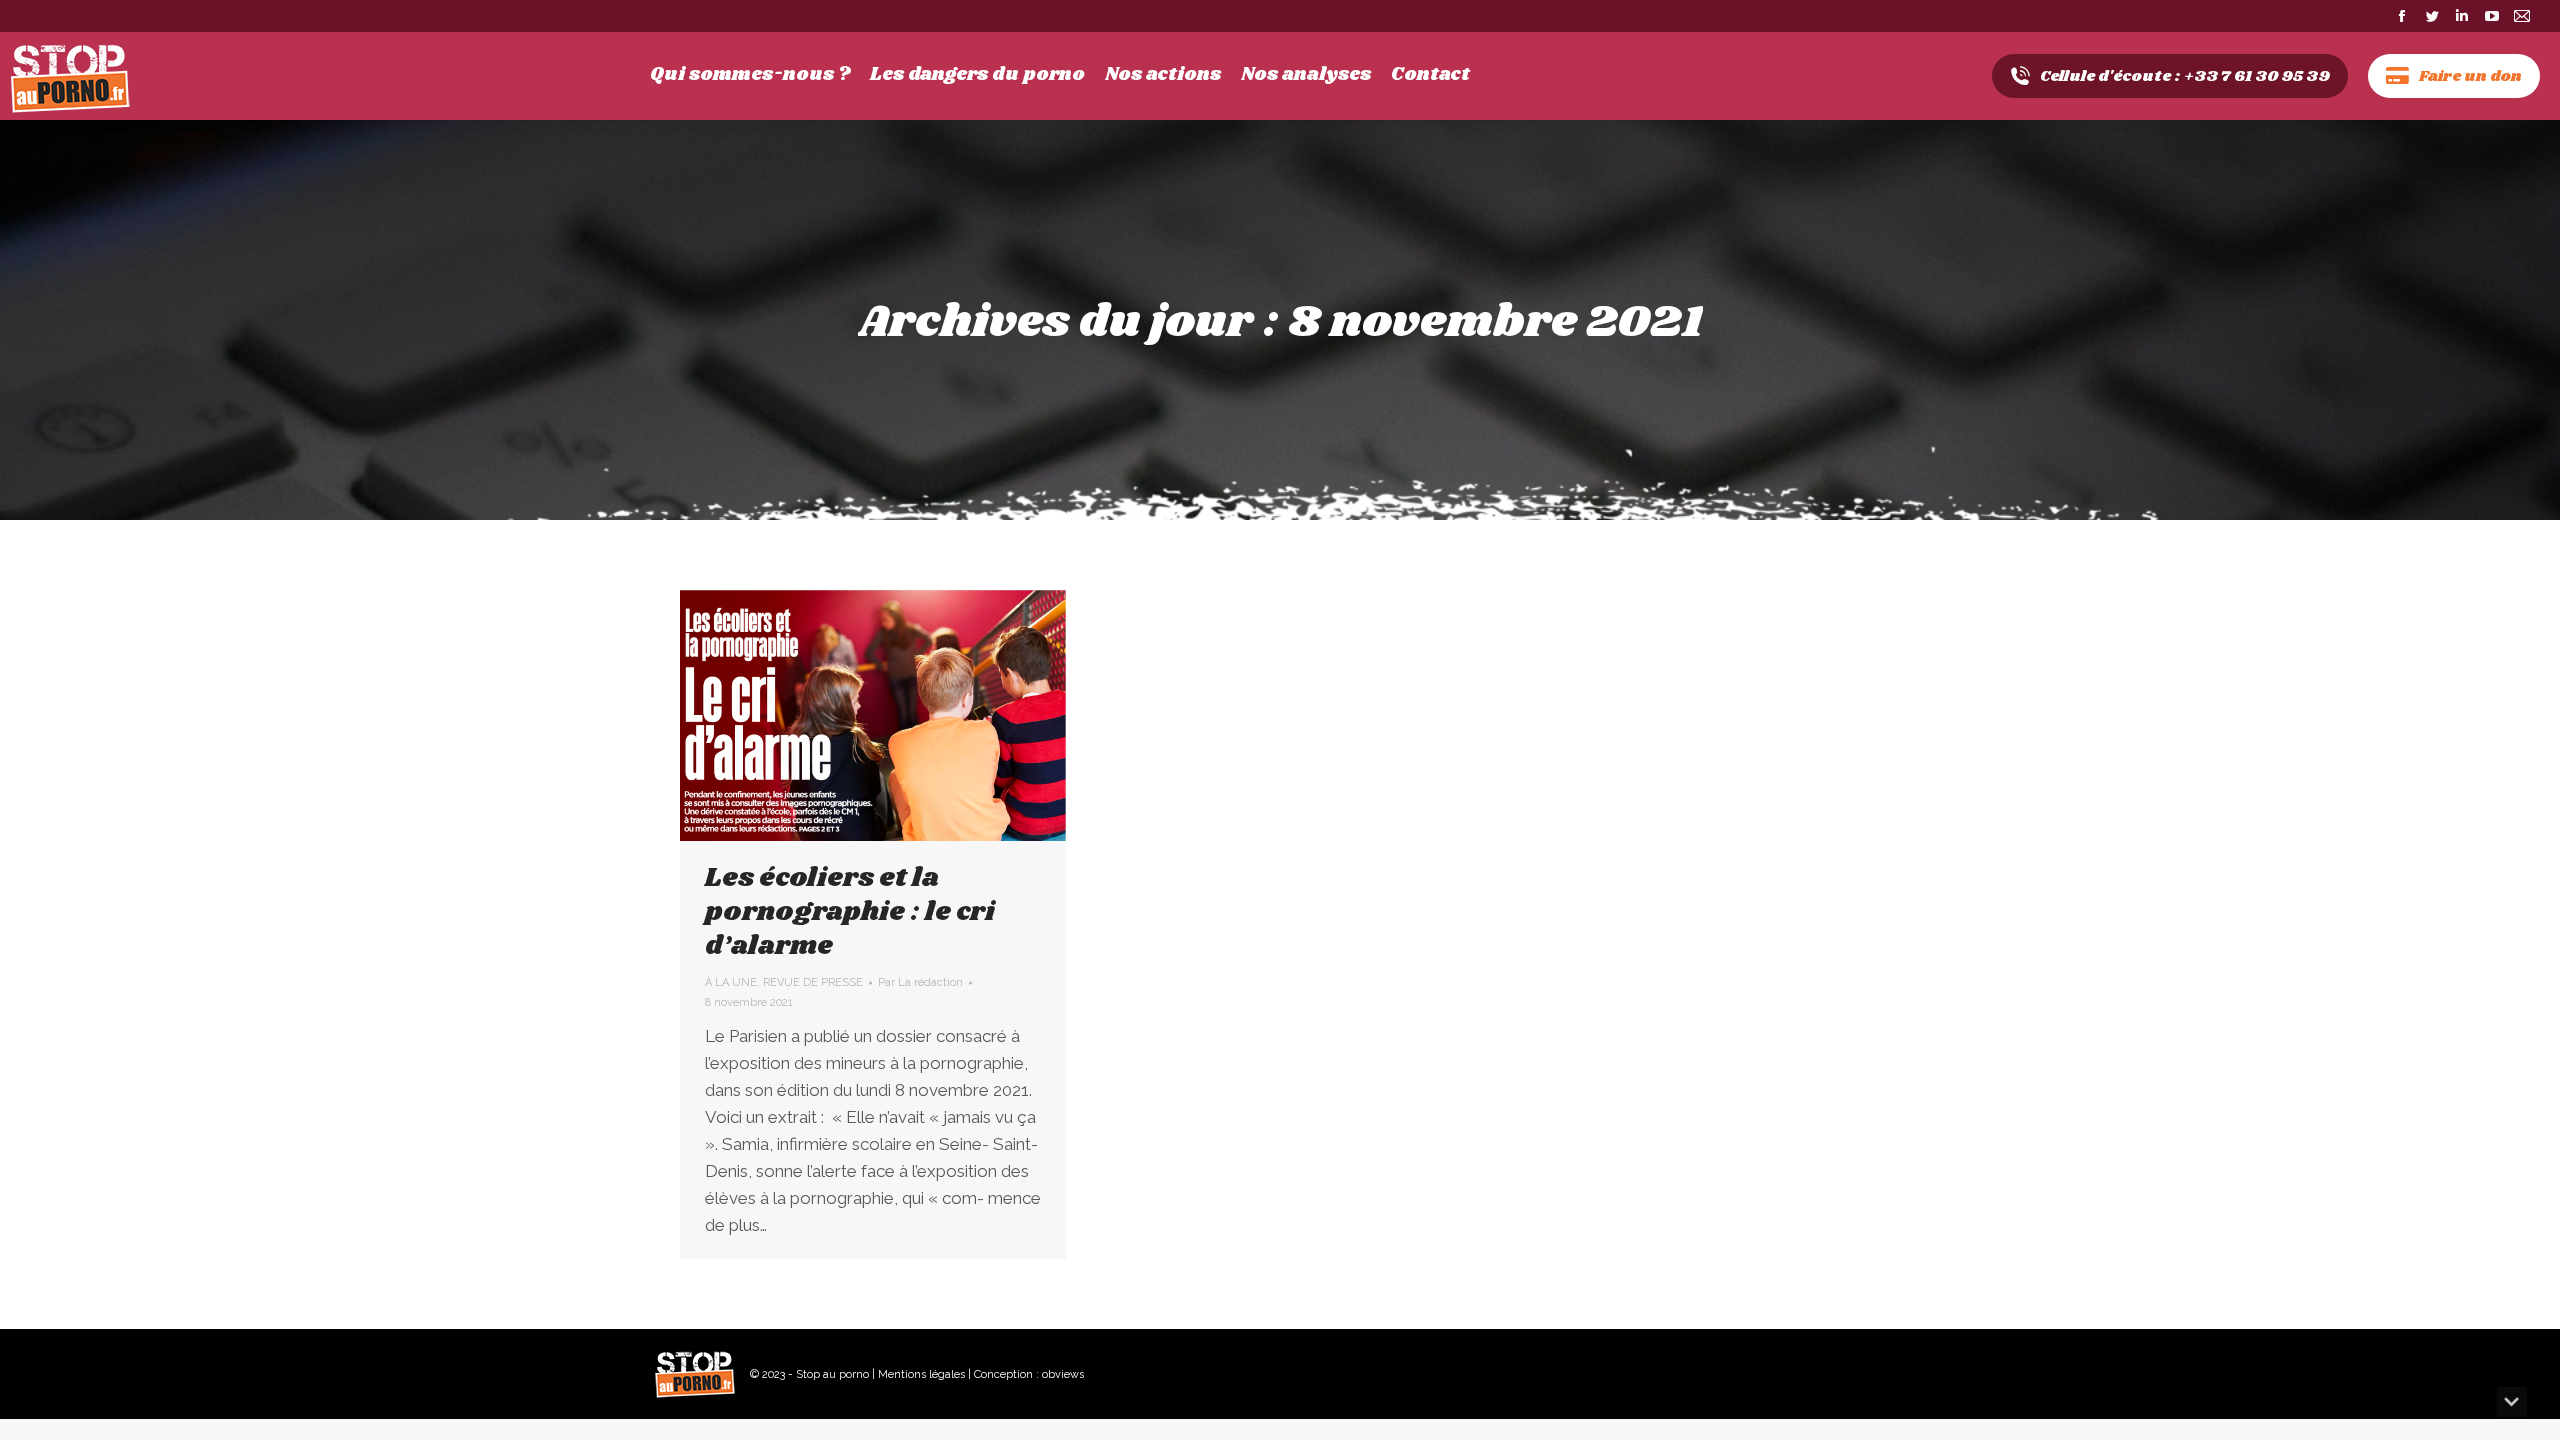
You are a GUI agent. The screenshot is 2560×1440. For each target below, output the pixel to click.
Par (920, 982)
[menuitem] (750, 75)
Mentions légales (921, 1374)
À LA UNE (731, 982)
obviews (1063, 1374)
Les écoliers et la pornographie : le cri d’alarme (850, 912)
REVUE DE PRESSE (813, 982)
